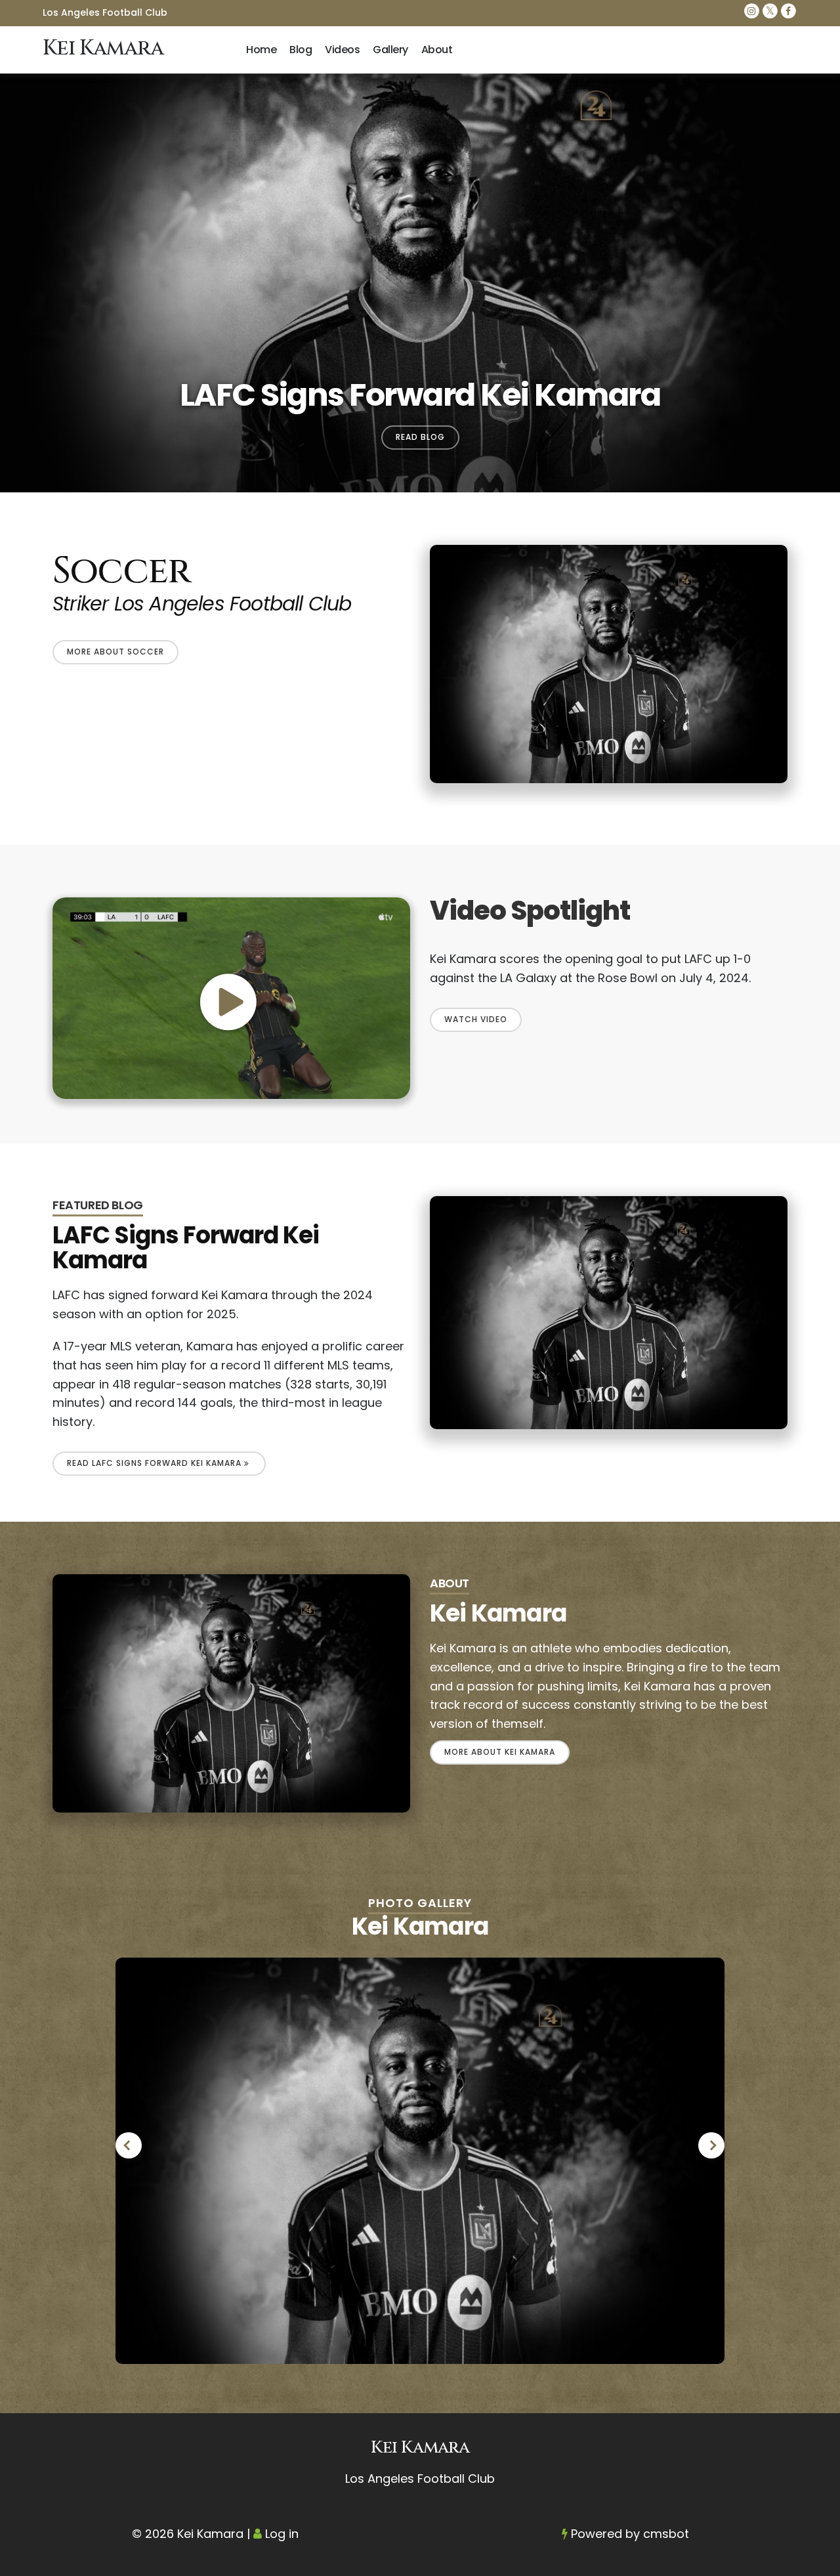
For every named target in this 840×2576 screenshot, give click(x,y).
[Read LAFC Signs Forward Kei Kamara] (609, 1312)
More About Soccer (115, 652)
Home (261, 50)
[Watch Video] (231, 998)
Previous (129, 2145)
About (437, 50)
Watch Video (476, 1019)
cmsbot (666, 2534)
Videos (342, 50)
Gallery (390, 50)
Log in (282, 2534)
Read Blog (420, 437)
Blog (301, 50)
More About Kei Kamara (500, 1752)
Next (711, 2145)
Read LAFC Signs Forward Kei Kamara (156, 1463)
